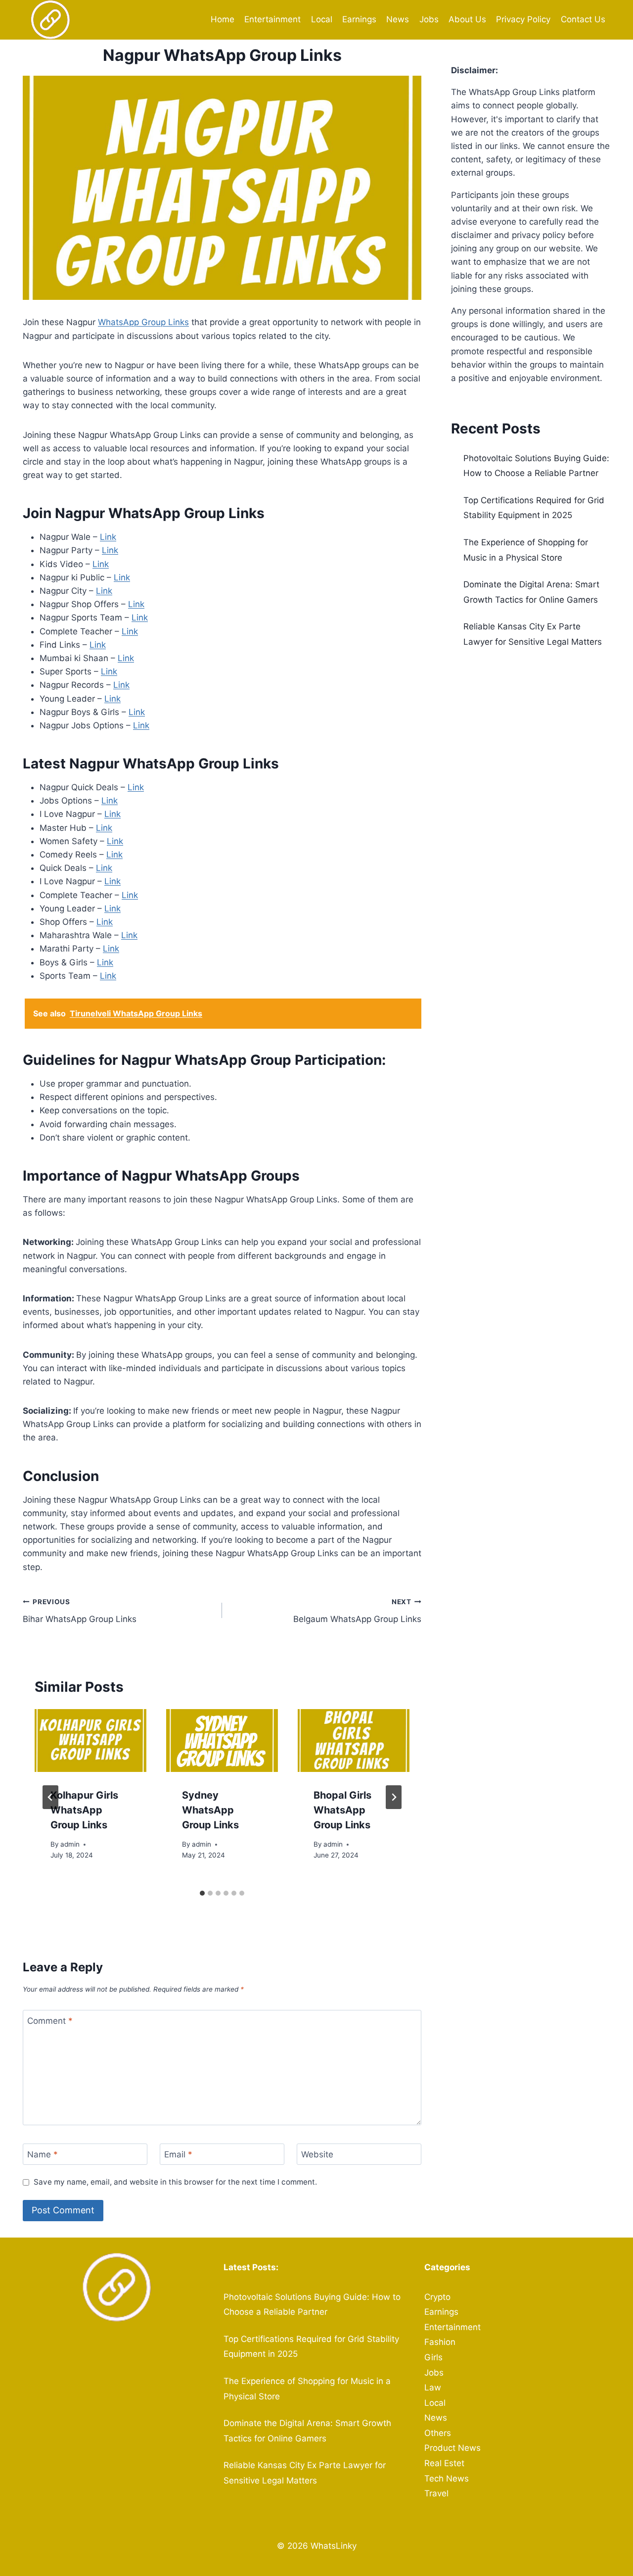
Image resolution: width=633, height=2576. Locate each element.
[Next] (394, 1797)
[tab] (202, 1893)
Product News (452, 2448)
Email (178, 2154)
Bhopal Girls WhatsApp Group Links (342, 1810)
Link (108, 537)
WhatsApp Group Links (143, 322)
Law (433, 2387)
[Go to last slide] (50, 1797)
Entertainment (272, 19)
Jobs (429, 19)
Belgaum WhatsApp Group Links (357, 1611)
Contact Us (583, 19)
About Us (467, 19)
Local (322, 19)
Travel (436, 2493)
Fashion (440, 2342)
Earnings (359, 19)
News (398, 19)
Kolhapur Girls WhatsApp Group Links (84, 1810)
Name (43, 2154)
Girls (433, 2357)
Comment (50, 2021)
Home (223, 19)
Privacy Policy (523, 19)
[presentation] (90, 1741)
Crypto (437, 2297)
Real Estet (444, 2463)
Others (438, 2433)
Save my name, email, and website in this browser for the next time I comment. (175, 2182)
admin (70, 1844)
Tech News (447, 2479)
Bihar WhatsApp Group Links (80, 1611)
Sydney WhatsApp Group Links (210, 1810)
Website (317, 2154)
